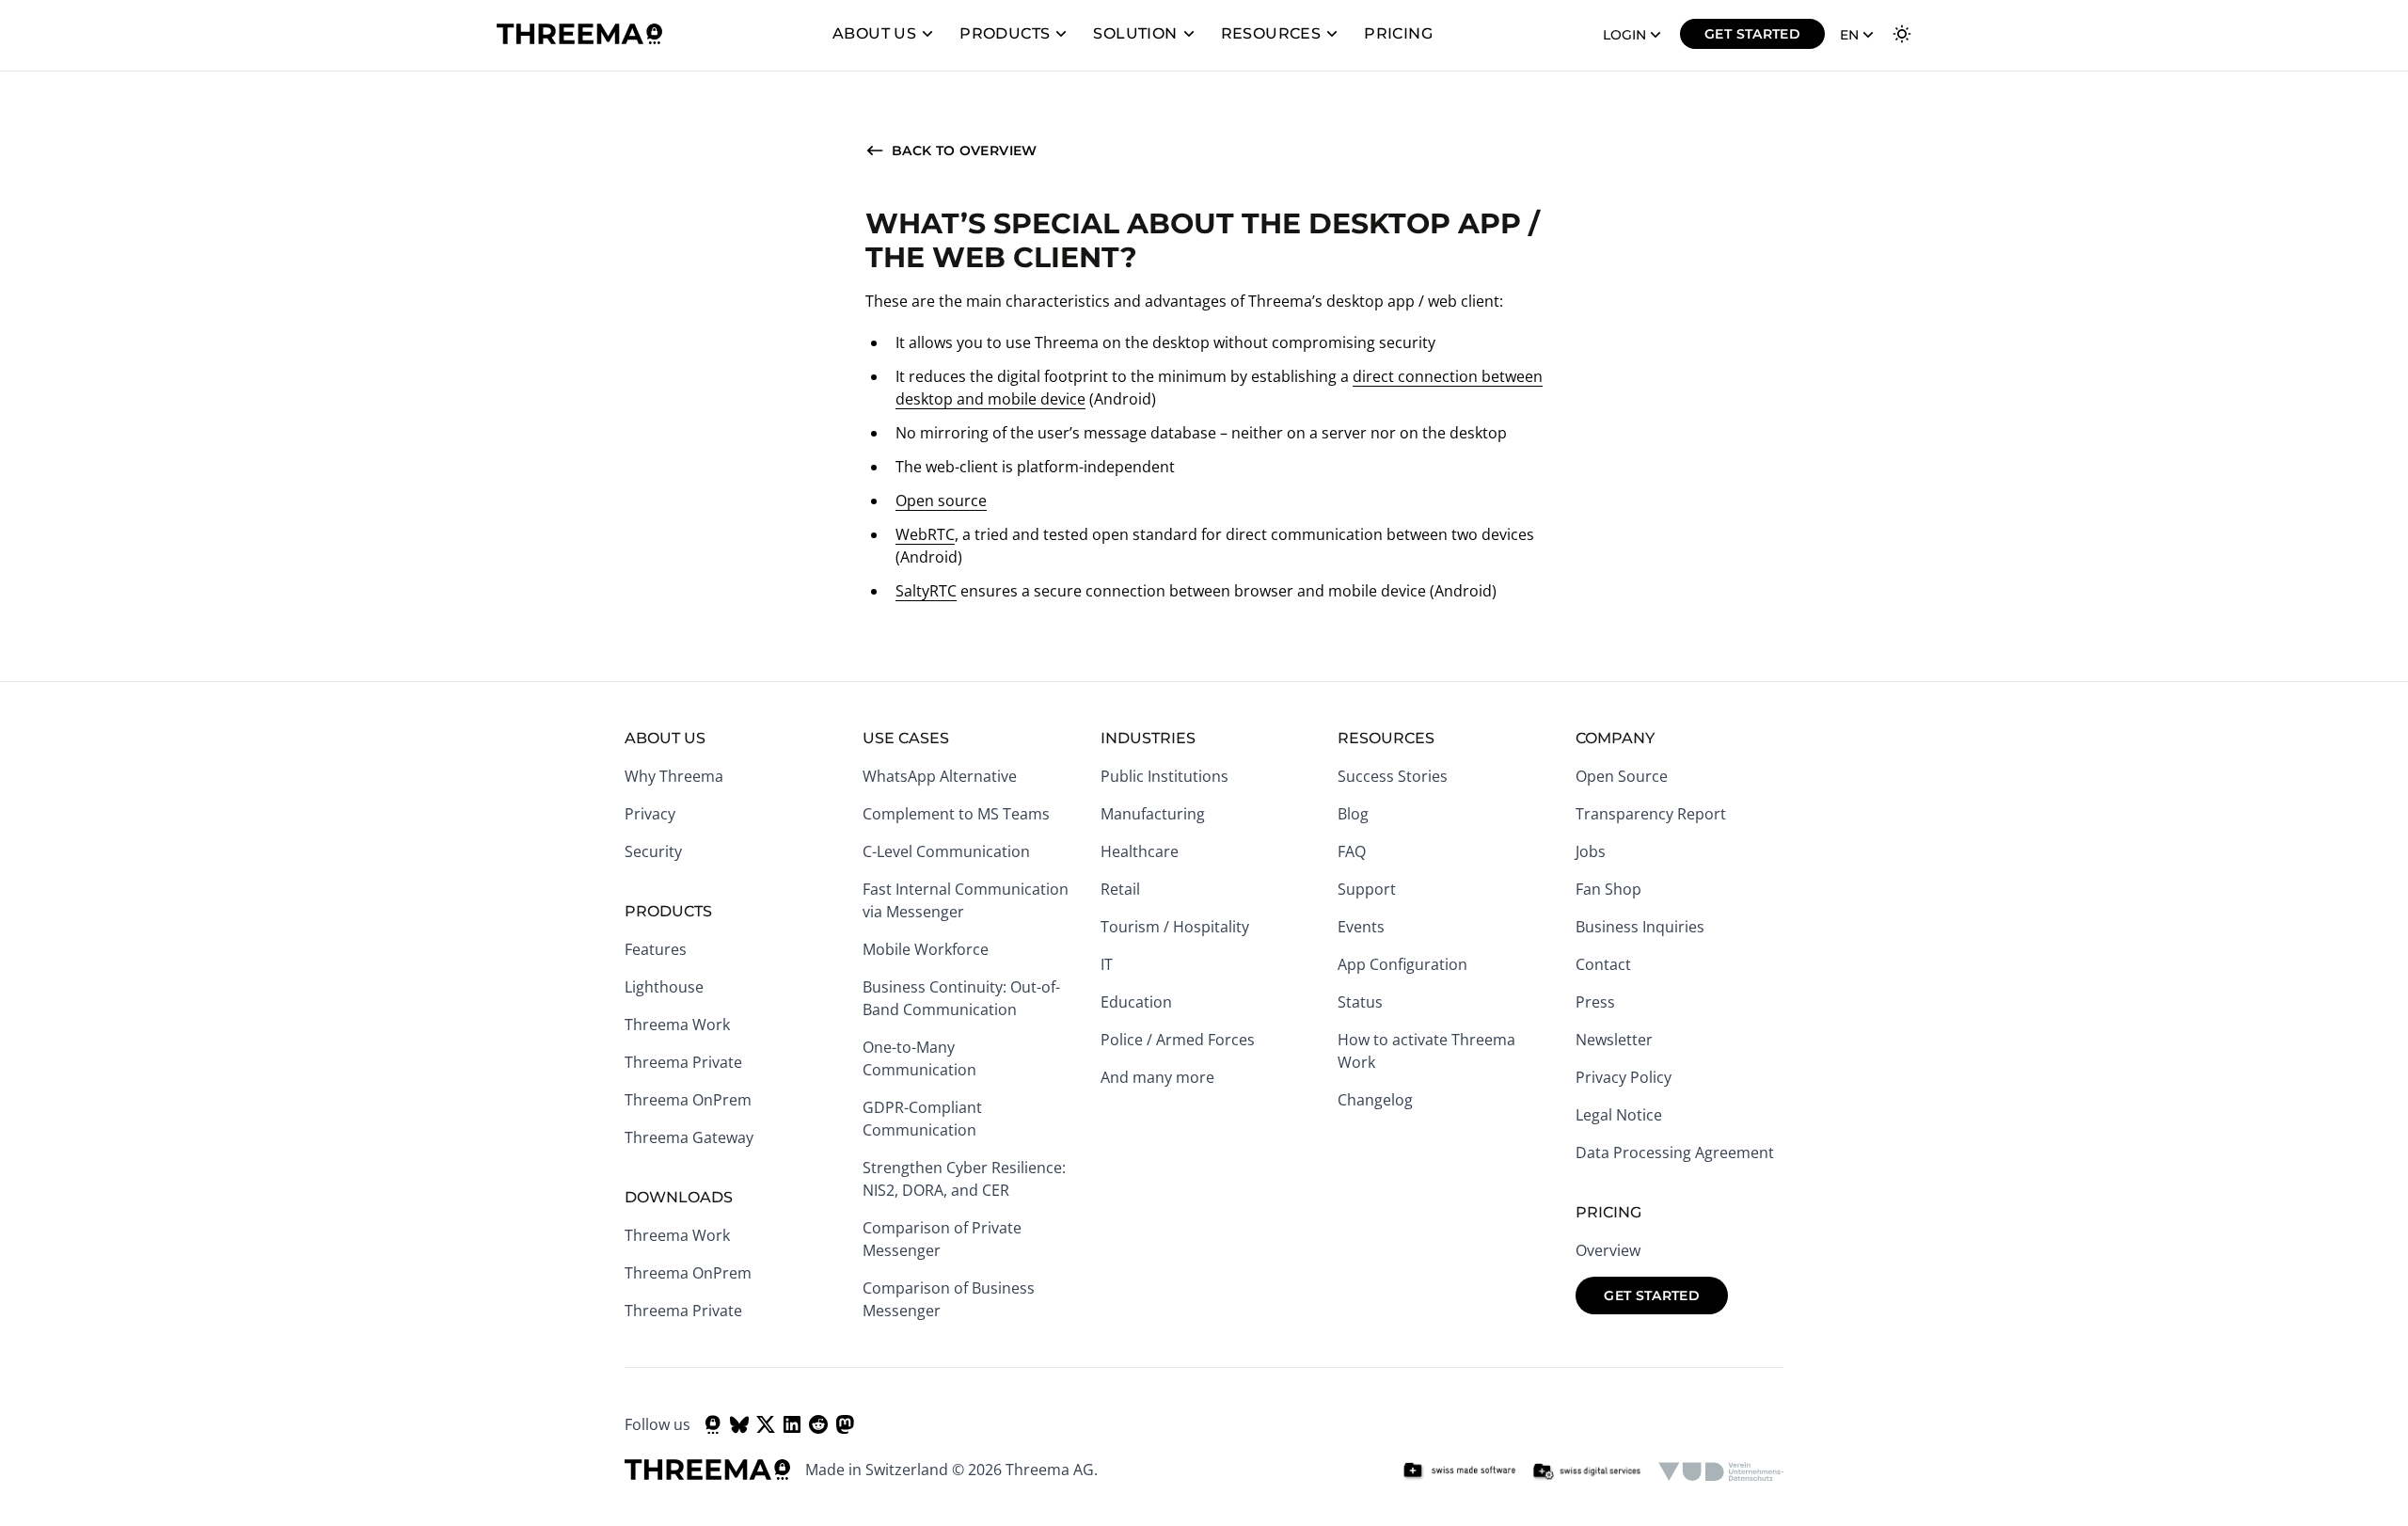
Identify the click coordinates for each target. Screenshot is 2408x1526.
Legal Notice (1619, 1115)
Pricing (1398, 33)
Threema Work (677, 1025)
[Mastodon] (845, 1424)
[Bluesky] (739, 1424)
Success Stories (1393, 776)
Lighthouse (664, 987)
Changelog (1375, 1100)
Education (1136, 1002)
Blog (1353, 814)
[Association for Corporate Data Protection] (1721, 1471)
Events (1361, 927)
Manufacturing (1153, 814)
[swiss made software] (1459, 1471)
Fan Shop (1608, 889)
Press (1595, 1002)
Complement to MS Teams (956, 814)
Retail (1120, 889)
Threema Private (683, 1062)
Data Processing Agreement (1675, 1152)
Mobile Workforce (926, 949)
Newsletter (1614, 1040)
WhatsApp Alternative (940, 776)
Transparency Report (1651, 814)
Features (656, 949)
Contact (1603, 964)
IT (1107, 964)
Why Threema (674, 776)
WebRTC (925, 534)
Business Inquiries (1640, 927)
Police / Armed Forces (1178, 1040)
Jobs (1591, 851)
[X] (766, 1424)
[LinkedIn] (792, 1424)
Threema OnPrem (688, 1100)
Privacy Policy (1624, 1077)
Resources (1271, 33)
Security (653, 851)
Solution (1135, 33)
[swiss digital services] (1587, 1471)
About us (874, 33)
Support (1367, 889)
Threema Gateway (689, 1137)
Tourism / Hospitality (1175, 927)
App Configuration (1402, 964)
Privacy (650, 814)
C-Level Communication (946, 851)
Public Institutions (1164, 776)
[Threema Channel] (713, 1424)
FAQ (1352, 851)
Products (1005, 33)
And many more (1157, 1077)
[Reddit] (818, 1424)
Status (1360, 1002)
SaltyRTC (926, 591)
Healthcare (1140, 851)
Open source (941, 501)
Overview (1608, 1250)
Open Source (1622, 776)
